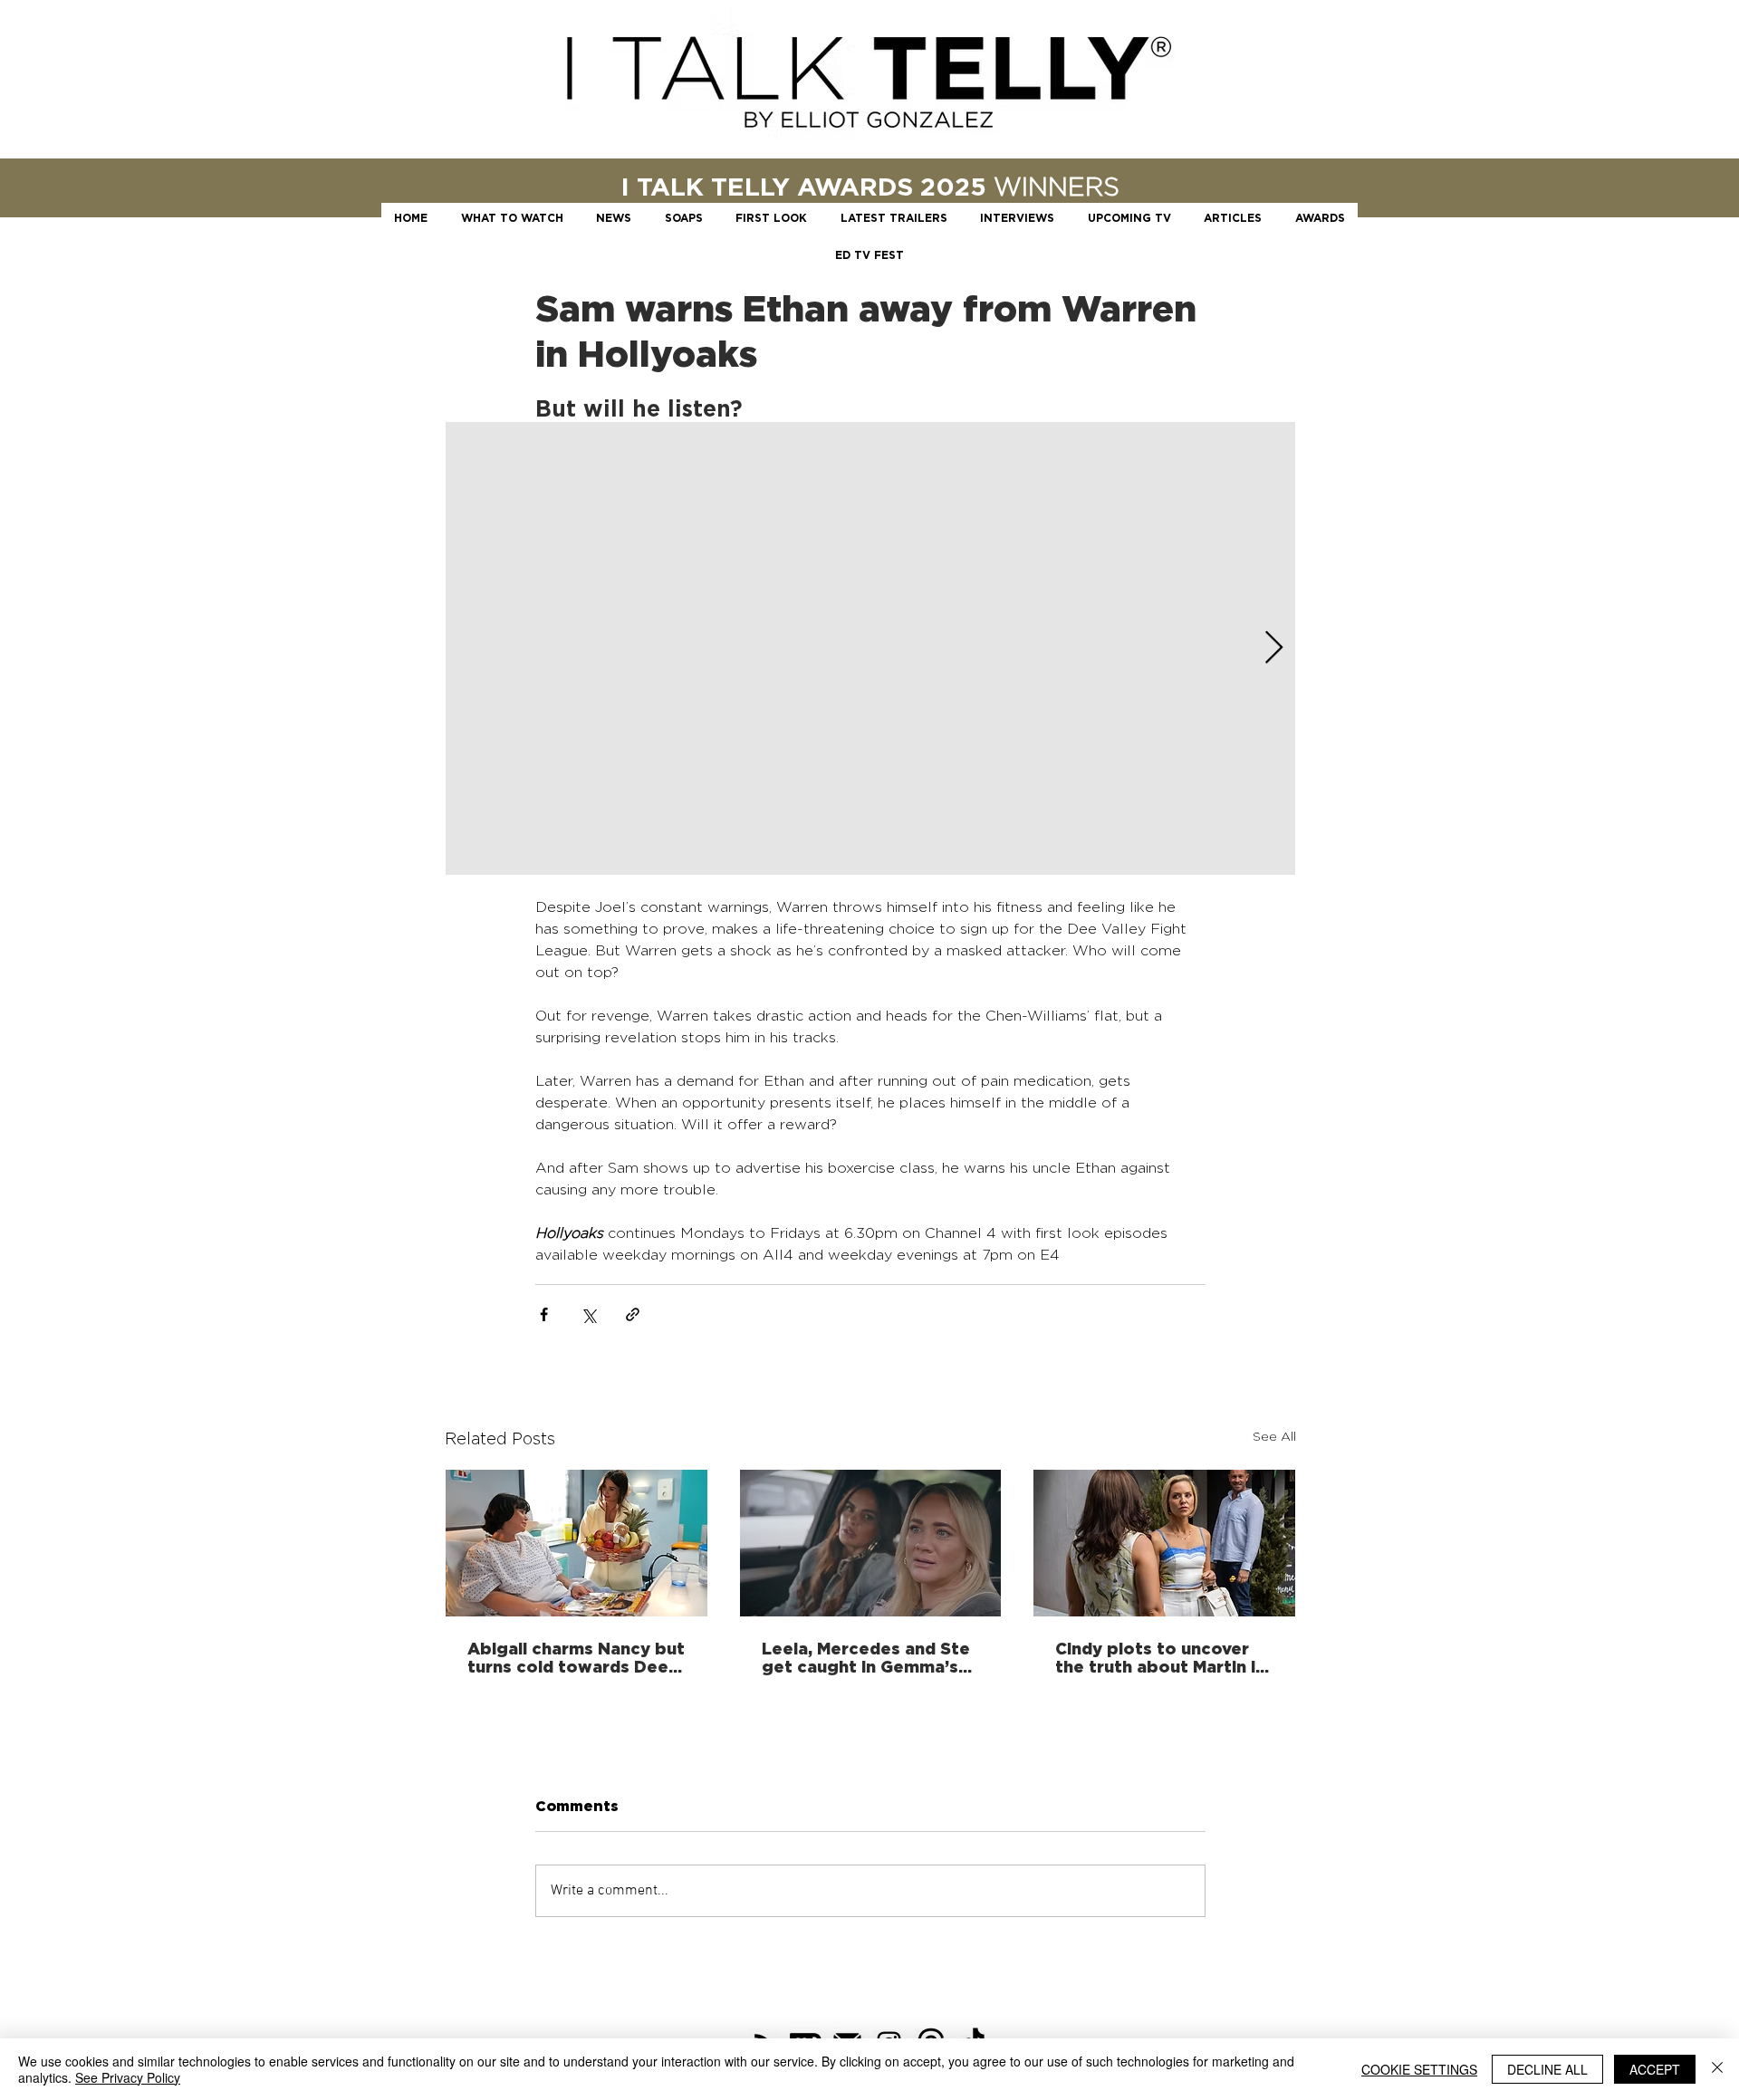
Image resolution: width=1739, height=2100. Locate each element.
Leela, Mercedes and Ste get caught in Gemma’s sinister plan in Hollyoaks (867, 1657)
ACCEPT (1655, 2069)
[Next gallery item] (1274, 649)
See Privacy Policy (128, 2077)
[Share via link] (633, 1314)
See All (1274, 1436)
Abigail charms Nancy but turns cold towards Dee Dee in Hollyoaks (576, 1657)
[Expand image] (870, 648)
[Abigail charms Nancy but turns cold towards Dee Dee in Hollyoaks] (576, 1543)
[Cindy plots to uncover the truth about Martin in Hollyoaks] (1164, 1543)
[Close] (1717, 2069)
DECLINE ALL (1547, 2069)
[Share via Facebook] (544, 1314)
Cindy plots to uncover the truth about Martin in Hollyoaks (1160, 1657)
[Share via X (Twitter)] (588, 1314)
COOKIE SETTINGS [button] (1419, 2069)
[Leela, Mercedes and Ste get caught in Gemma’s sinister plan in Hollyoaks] (871, 1543)
